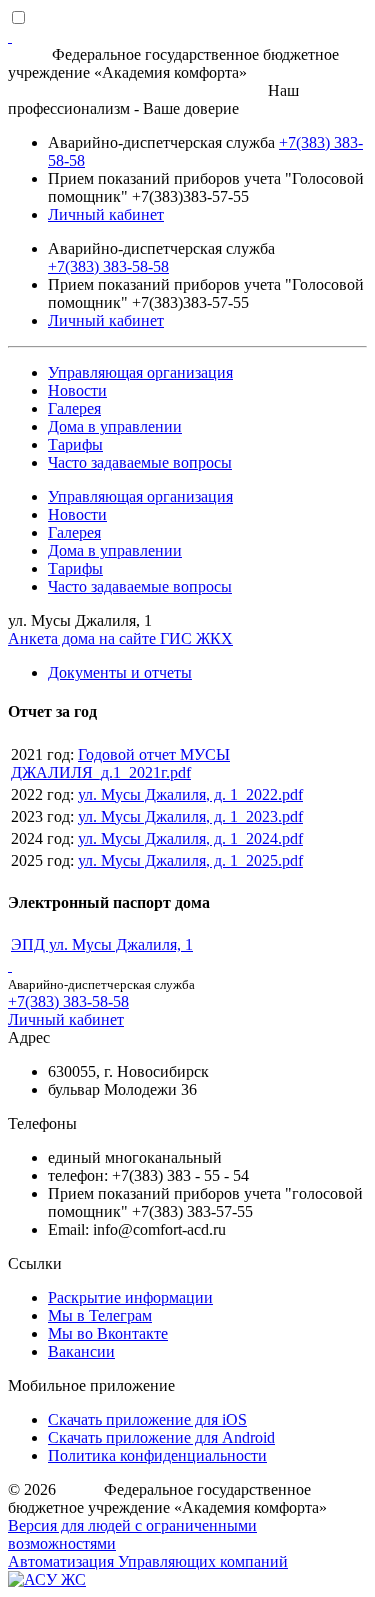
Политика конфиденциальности (157, 1455)
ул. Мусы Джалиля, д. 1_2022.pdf (190, 794)
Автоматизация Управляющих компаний (148, 1561)
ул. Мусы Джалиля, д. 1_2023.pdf (190, 816)
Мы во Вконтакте (108, 1333)
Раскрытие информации (130, 1297)
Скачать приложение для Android (161, 1437)
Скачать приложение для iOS (147, 1419)
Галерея (74, 408)
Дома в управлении (115, 426)
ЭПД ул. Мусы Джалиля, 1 (102, 944)
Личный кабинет (106, 214)
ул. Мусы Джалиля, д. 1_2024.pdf (190, 838)
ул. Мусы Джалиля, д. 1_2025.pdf (190, 860)
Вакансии (81, 1351)
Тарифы (75, 444)
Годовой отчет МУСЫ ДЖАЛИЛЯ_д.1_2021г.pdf (120, 763)
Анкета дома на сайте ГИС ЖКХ (120, 638)
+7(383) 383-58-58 (108, 266)
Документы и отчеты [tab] (120, 672)
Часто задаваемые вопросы (140, 462)
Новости (77, 390)
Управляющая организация (140, 372)
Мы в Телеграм (100, 1315)
